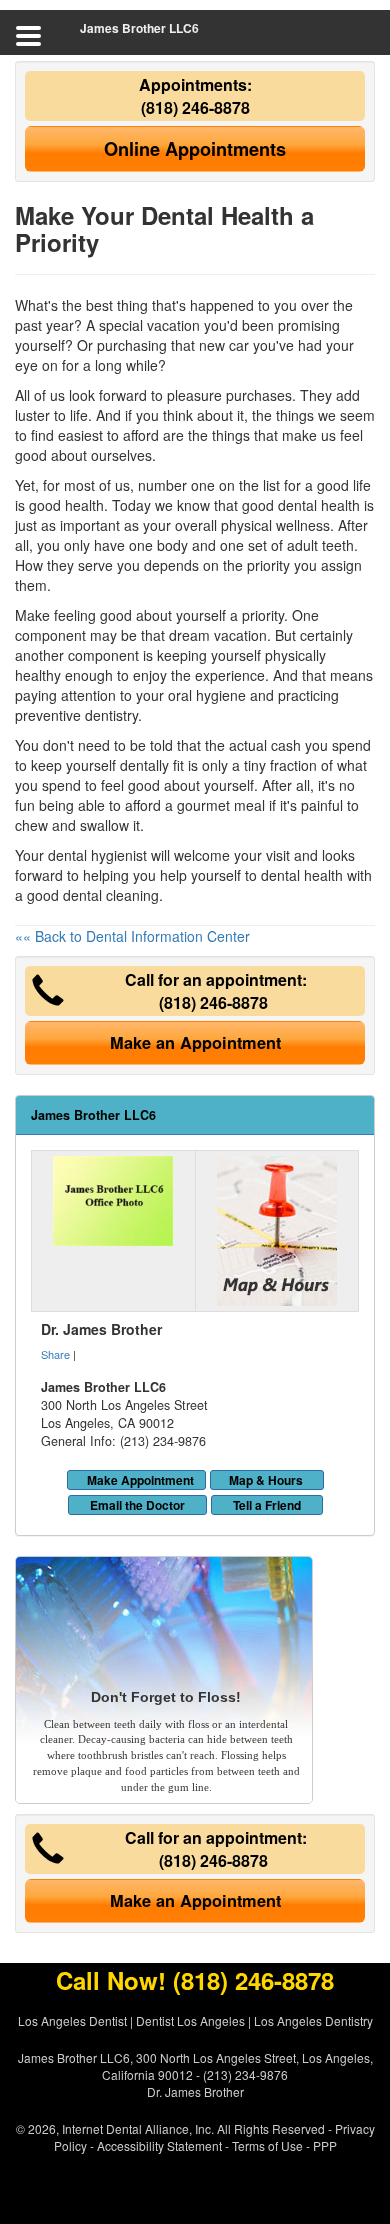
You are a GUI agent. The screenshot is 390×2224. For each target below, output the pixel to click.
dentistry (111, 715)
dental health (319, 505)
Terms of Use (267, 2145)
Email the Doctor (137, 1505)
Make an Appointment (195, 1042)
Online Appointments (195, 149)
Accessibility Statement (159, 2145)
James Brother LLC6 (139, 28)
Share (55, 1354)
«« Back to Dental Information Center (132, 936)
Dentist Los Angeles (190, 2020)
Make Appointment (140, 1480)
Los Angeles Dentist (72, 2020)
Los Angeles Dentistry (313, 2020)
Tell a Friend (267, 1505)
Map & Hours (266, 1480)
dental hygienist (97, 855)
